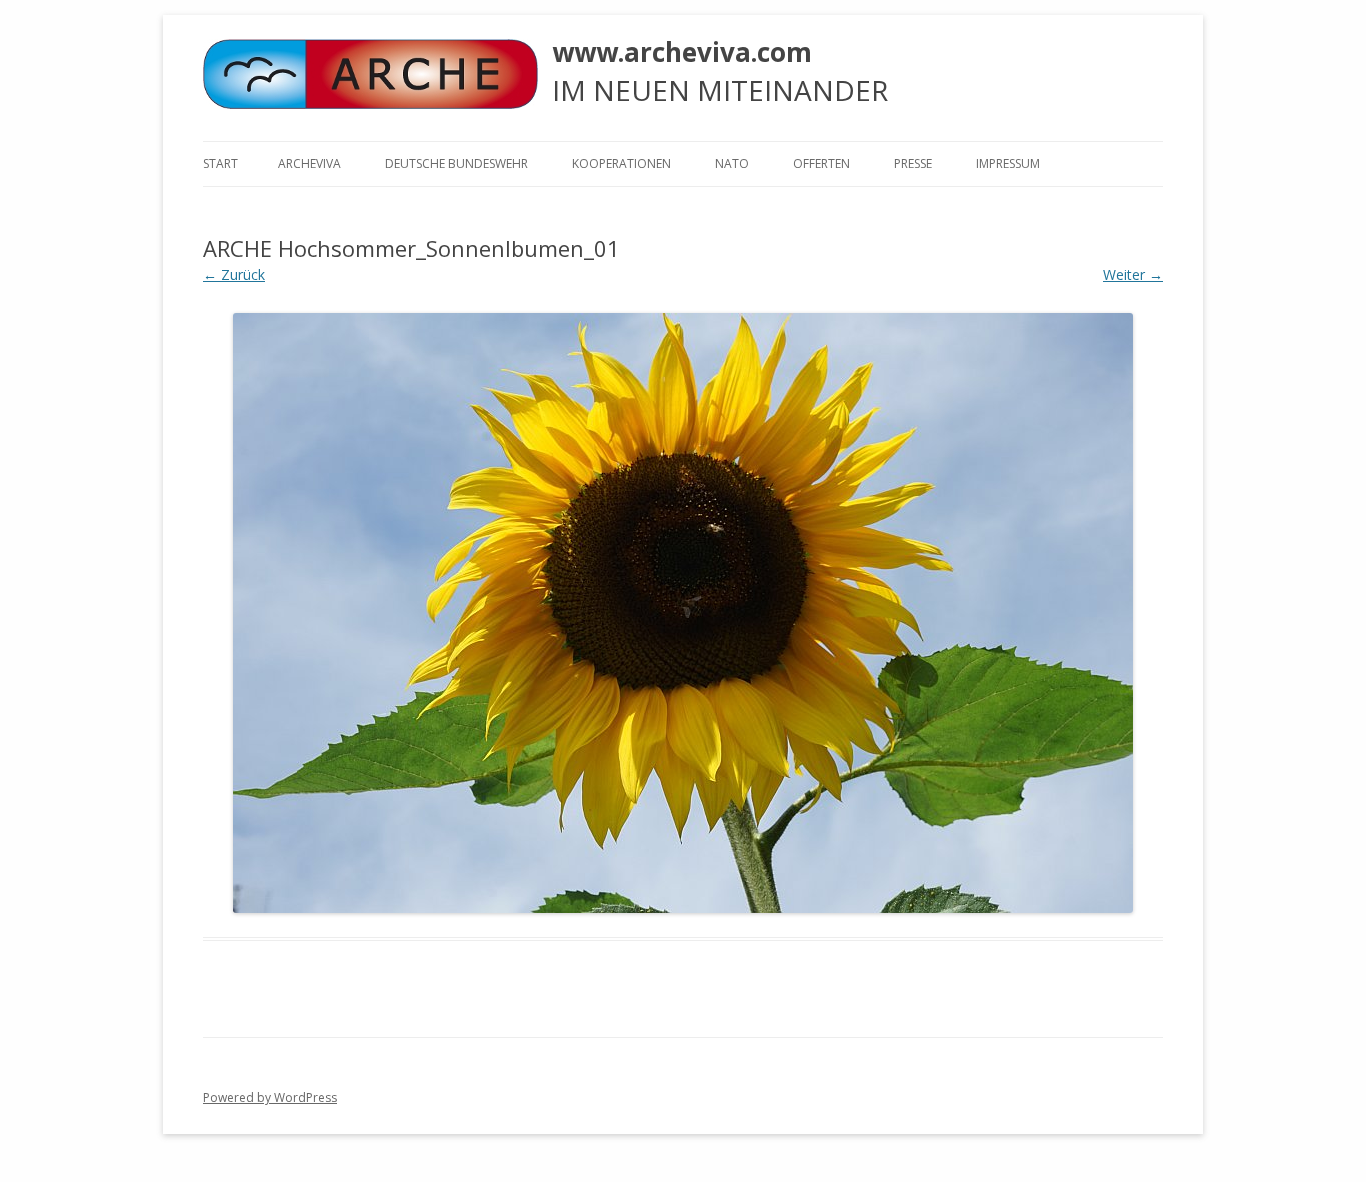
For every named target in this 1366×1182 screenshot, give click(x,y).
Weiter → (1133, 274)
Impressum (1008, 163)
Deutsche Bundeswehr (456, 163)
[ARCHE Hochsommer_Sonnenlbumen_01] (683, 613)
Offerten (821, 163)
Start (220, 163)
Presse (913, 163)
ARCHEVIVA (309, 163)
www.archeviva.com (682, 52)
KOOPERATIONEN (621, 163)
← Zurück (234, 274)
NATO (732, 163)
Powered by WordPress (270, 1097)
